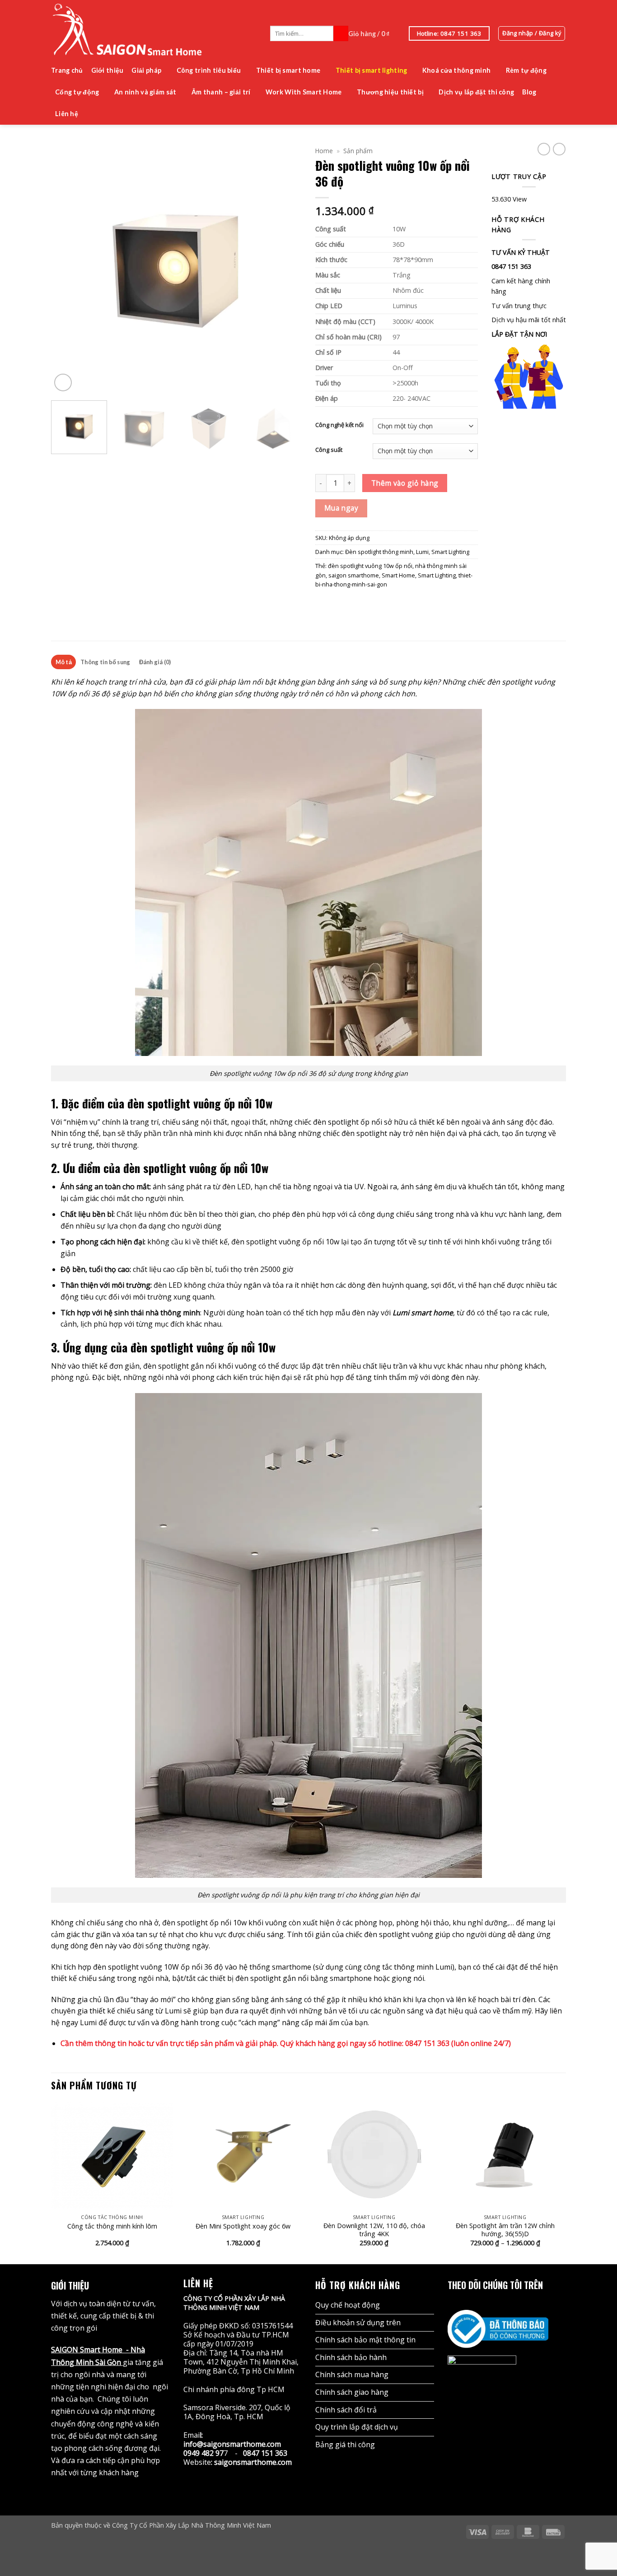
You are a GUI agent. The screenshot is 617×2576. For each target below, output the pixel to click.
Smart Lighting (450, 552)
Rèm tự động (526, 70)
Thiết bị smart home (288, 70)
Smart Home (398, 575)
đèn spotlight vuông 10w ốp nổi (370, 566)
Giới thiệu (108, 70)
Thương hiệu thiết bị (390, 92)
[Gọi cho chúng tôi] (515, 2303)
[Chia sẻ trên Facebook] (321, 603)
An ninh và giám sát (145, 92)
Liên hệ (67, 114)
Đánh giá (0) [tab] (155, 662)
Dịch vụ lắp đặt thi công (476, 92)
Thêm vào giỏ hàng (405, 483)
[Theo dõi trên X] (491, 2303)
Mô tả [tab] (64, 662)
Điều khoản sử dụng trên (358, 2323)
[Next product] (544, 149)
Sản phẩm (358, 151)
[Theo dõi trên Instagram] (466, 2303)
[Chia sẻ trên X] (332, 603)
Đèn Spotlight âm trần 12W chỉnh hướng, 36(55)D (505, 2230)
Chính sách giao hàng (352, 2392)
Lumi (422, 552)
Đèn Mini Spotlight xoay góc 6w (243, 2226)
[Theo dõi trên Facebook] (453, 2303)
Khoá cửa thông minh (456, 70)
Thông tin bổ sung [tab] (105, 662)
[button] (374, 33)
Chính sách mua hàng (352, 2374)
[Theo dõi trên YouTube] (528, 2303)
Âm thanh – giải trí (221, 92)
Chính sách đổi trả (346, 2410)
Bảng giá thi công (345, 2445)
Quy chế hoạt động (348, 2305)
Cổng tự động (77, 92)
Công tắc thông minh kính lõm (112, 2226)
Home (324, 151)
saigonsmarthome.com (253, 2462)
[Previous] (67, 268)
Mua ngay (341, 508)
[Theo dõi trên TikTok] (478, 2303)
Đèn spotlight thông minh (379, 552)
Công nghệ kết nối (339, 425)
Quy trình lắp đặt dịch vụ (357, 2427)
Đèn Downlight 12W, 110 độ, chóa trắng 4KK (374, 2230)
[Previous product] (559, 149)
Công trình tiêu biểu (209, 70)
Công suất (329, 450)
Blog (529, 92)
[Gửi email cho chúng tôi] (503, 2303)
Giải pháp (146, 70)
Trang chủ (67, 70)
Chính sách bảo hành (351, 2357)
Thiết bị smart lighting (372, 70)
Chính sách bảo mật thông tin (365, 2340)
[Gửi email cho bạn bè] (343, 603)
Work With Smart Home (304, 92)
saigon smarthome (354, 575)
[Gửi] (341, 33)
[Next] (285, 268)
